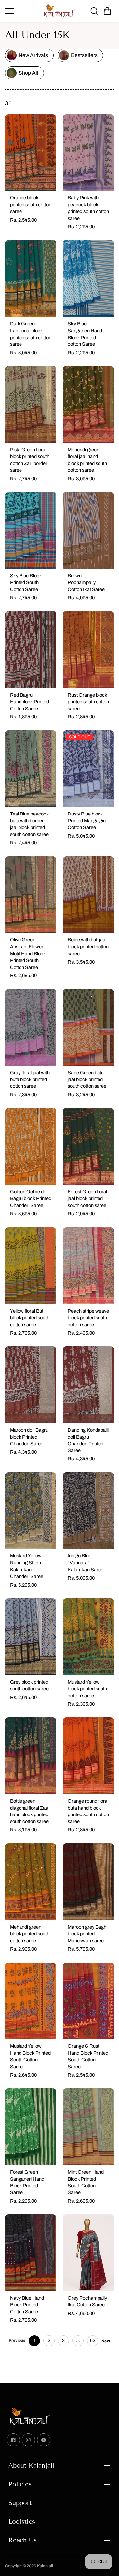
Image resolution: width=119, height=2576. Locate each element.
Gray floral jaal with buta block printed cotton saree (30, 1079)
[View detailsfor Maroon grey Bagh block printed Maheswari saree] (88, 1882)
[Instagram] (28, 2440)
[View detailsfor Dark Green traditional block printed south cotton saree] (31, 279)
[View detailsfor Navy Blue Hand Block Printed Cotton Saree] (31, 2253)
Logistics (22, 2522)
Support (20, 2503)
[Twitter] (44, 2440)
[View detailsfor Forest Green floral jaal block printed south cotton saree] (88, 1147)
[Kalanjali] (59, 11)
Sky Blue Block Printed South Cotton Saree (26, 582)
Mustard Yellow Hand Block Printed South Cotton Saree (30, 2056)
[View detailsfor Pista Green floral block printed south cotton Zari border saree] (31, 405)
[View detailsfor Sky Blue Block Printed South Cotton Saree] (31, 530)
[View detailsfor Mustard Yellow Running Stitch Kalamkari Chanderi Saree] (31, 1511)
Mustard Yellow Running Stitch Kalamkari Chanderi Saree (27, 1566)
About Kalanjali (31, 2466)
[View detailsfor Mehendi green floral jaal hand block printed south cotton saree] (88, 405)
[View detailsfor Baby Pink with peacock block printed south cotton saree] (88, 153)
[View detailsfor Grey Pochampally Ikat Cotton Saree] (88, 2253)
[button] (107, 11)
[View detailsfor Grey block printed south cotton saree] (31, 1637)
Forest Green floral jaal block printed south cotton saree (87, 1199)
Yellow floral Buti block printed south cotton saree (30, 1318)
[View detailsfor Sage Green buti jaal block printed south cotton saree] (88, 1028)
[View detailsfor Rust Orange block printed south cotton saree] (88, 650)
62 (93, 2341)
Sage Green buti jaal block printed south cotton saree (87, 1079)
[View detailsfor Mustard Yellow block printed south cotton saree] (88, 1637)
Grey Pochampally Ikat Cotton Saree (87, 2302)
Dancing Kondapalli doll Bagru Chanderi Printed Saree (88, 1440)
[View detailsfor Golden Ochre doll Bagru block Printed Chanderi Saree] (31, 1147)
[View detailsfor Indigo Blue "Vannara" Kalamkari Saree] (88, 1511)
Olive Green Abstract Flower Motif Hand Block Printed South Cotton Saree (28, 953)
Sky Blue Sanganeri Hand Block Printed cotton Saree (85, 334)
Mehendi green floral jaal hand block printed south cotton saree (87, 460)
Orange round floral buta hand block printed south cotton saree (88, 1811)
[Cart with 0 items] (107, 11)
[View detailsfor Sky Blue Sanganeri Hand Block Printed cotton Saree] (88, 279)
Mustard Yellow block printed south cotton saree (87, 1689)
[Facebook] (13, 2440)
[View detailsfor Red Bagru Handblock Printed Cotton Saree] (31, 650)
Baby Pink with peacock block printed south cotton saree (88, 208)
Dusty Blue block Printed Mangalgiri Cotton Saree (87, 821)
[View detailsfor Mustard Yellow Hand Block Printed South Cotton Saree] (31, 2001)
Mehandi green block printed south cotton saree (30, 1934)
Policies (20, 2484)
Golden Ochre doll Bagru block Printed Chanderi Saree (31, 1199)
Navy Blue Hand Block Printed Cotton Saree (27, 2305)
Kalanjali (45, 2566)
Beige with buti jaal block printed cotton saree (88, 946)
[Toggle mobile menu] (22, 11)
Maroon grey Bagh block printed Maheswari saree (87, 1934)
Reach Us (22, 2540)
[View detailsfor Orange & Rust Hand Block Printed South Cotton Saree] (88, 2001)
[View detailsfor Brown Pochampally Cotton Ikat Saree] (88, 530)
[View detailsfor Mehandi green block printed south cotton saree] (31, 1882)
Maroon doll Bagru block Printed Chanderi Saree (29, 1437)
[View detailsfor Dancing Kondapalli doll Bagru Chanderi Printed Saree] (88, 1385)
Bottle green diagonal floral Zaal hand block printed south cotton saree (30, 1811)
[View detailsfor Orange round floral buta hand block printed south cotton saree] (88, 1756)
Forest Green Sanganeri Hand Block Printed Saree (27, 2182)
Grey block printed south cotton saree (29, 1685)
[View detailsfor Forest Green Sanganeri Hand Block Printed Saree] (31, 2127)
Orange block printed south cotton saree (31, 205)
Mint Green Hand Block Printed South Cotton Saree (86, 2182)
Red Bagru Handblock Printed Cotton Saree (29, 702)
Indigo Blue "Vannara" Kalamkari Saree (86, 1563)
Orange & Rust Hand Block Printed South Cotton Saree (88, 2056)
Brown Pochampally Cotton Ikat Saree (86, 582)
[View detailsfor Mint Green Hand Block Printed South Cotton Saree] (88, 2127)
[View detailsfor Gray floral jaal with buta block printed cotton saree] (31, 1028)
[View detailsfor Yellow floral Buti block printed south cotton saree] (31, 1266)
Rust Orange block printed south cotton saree (88, 702)
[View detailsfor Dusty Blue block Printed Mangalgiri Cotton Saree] (88, 769)
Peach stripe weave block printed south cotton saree (88, 1318)
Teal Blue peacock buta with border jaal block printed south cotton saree (29, 824)
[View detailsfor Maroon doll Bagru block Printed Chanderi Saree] (31, 1385)
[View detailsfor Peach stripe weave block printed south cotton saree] (88, 1266)
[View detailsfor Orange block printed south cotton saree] (31, 153)
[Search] (94, 11)
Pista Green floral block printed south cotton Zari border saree (30, 460)
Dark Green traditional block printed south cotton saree (31, 334)
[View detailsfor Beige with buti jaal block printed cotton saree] (88, 895)
